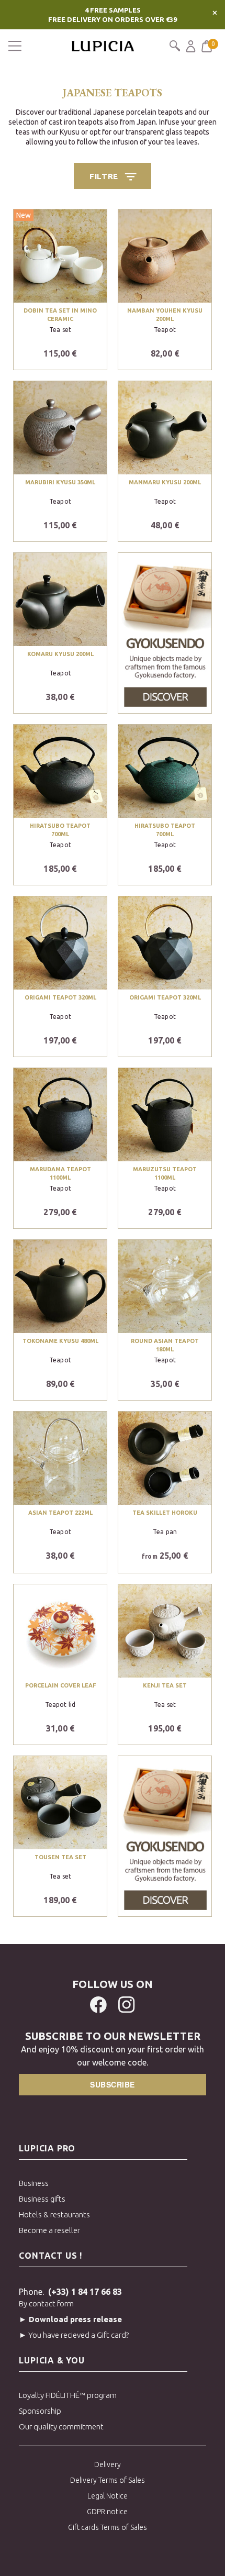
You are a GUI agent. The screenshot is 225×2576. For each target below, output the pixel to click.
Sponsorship (40, 2411)
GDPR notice (107, 2512)
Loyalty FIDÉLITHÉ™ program (68, 2395)
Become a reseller (49, 2230)
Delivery (108, 2464)
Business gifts (42, 2199)
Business (34, 2183)
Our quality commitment (61, 2427)
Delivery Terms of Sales (108, 2480)
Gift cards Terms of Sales (108, 2527)
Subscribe (113, 2084)
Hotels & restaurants (54, 2214)
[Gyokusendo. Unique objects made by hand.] (165, 631)
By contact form (46, 2303)
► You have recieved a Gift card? (74, 2335)
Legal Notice (108, 2496)
